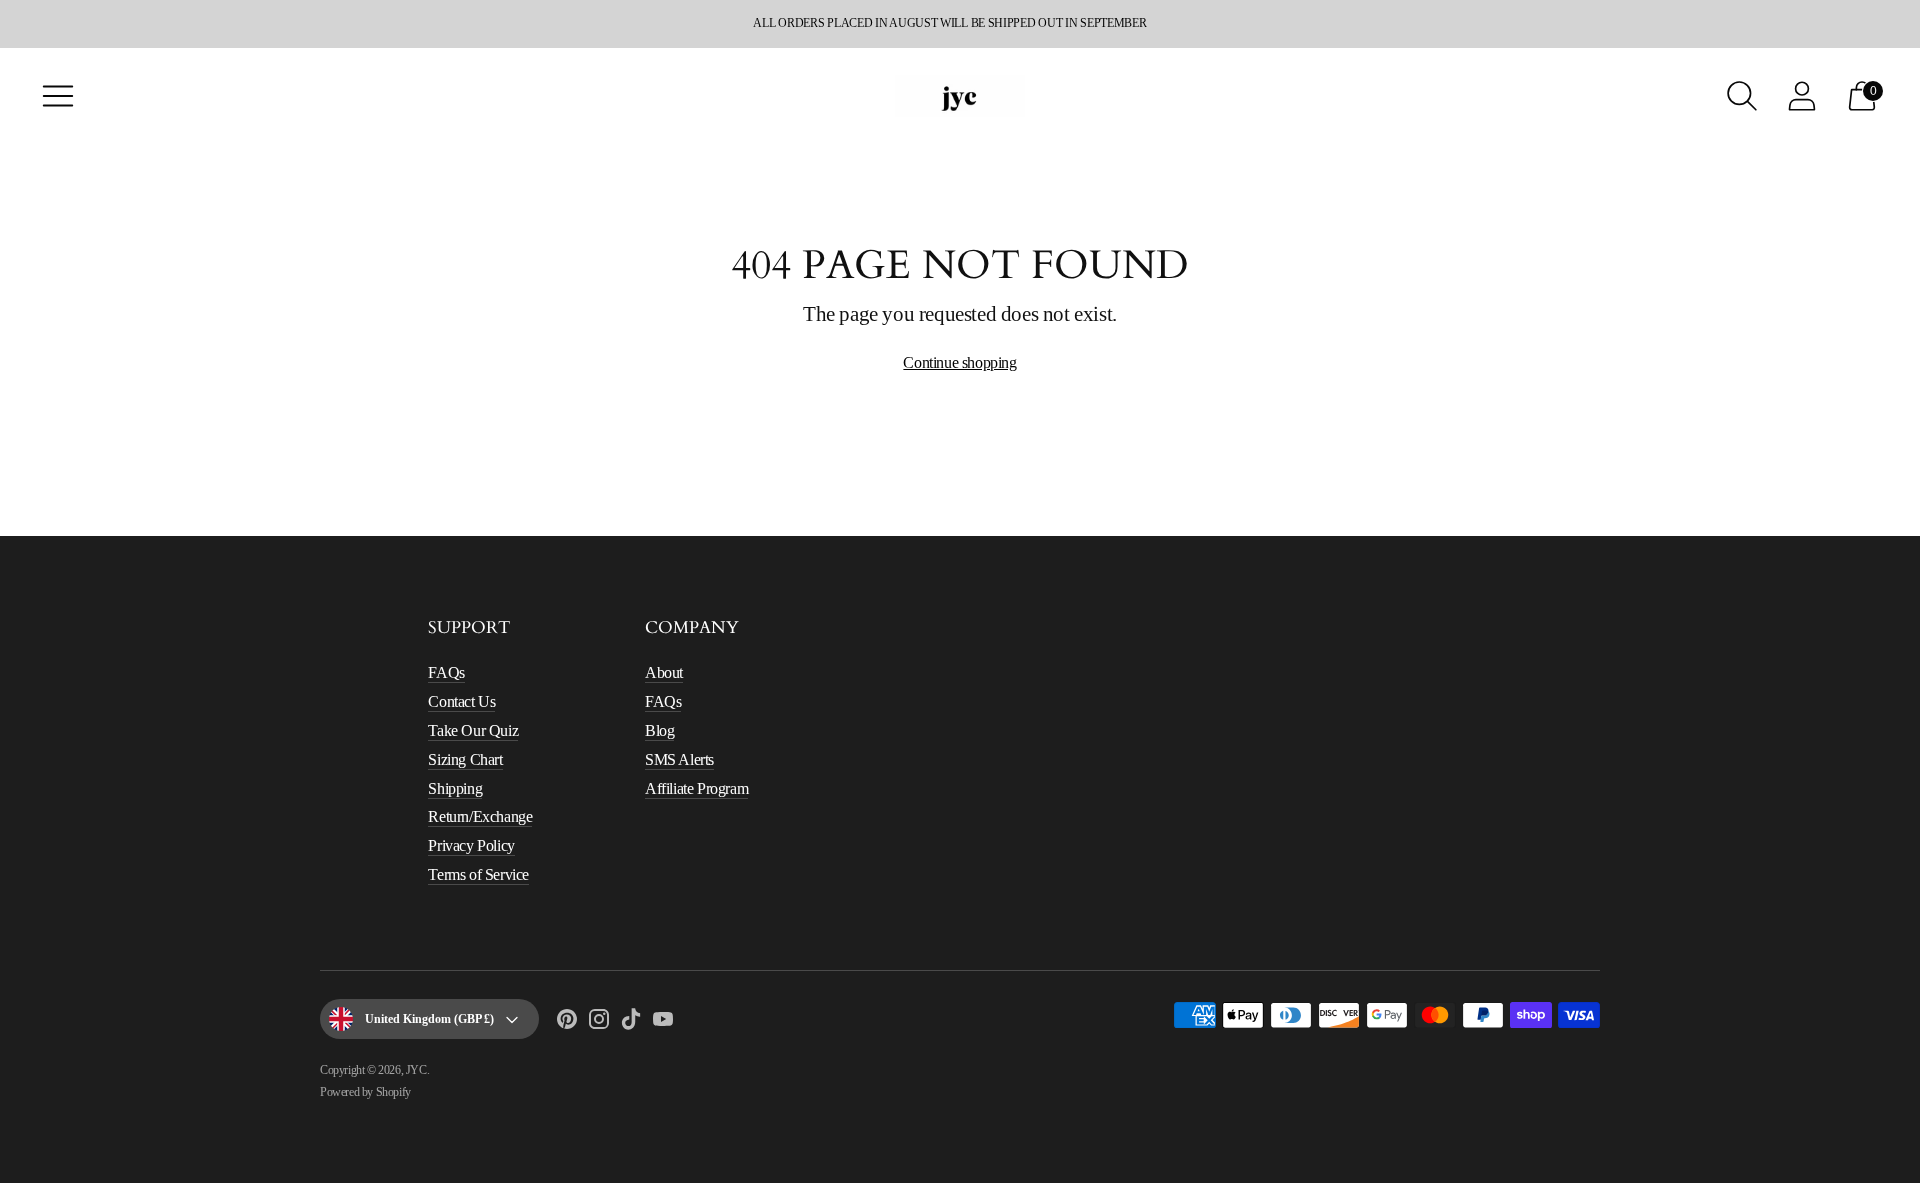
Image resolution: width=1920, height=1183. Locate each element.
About (664, 672)
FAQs (446, 672)
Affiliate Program (696, 788)
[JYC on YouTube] (663, 1023)
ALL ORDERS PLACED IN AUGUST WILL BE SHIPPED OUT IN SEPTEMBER (949, 23)
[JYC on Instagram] (599, 1023)
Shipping (455, 788)
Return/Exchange (480, 816)
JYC (416, 1070)
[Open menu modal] (58, 96)
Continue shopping (959, 362)
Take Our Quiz (473, 730)
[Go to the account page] (1802, 96)
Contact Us (461, 701)
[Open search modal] (1742, 96)
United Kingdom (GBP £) (429, 1019)
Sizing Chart (465, 759)
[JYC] (960, 95)
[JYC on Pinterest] (567, 1023)
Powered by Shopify (365, 1092)
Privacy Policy (471, 845)
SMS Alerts (679, 759)
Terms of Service (478, 874)
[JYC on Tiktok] (631, 1023)
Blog (659, 730)
